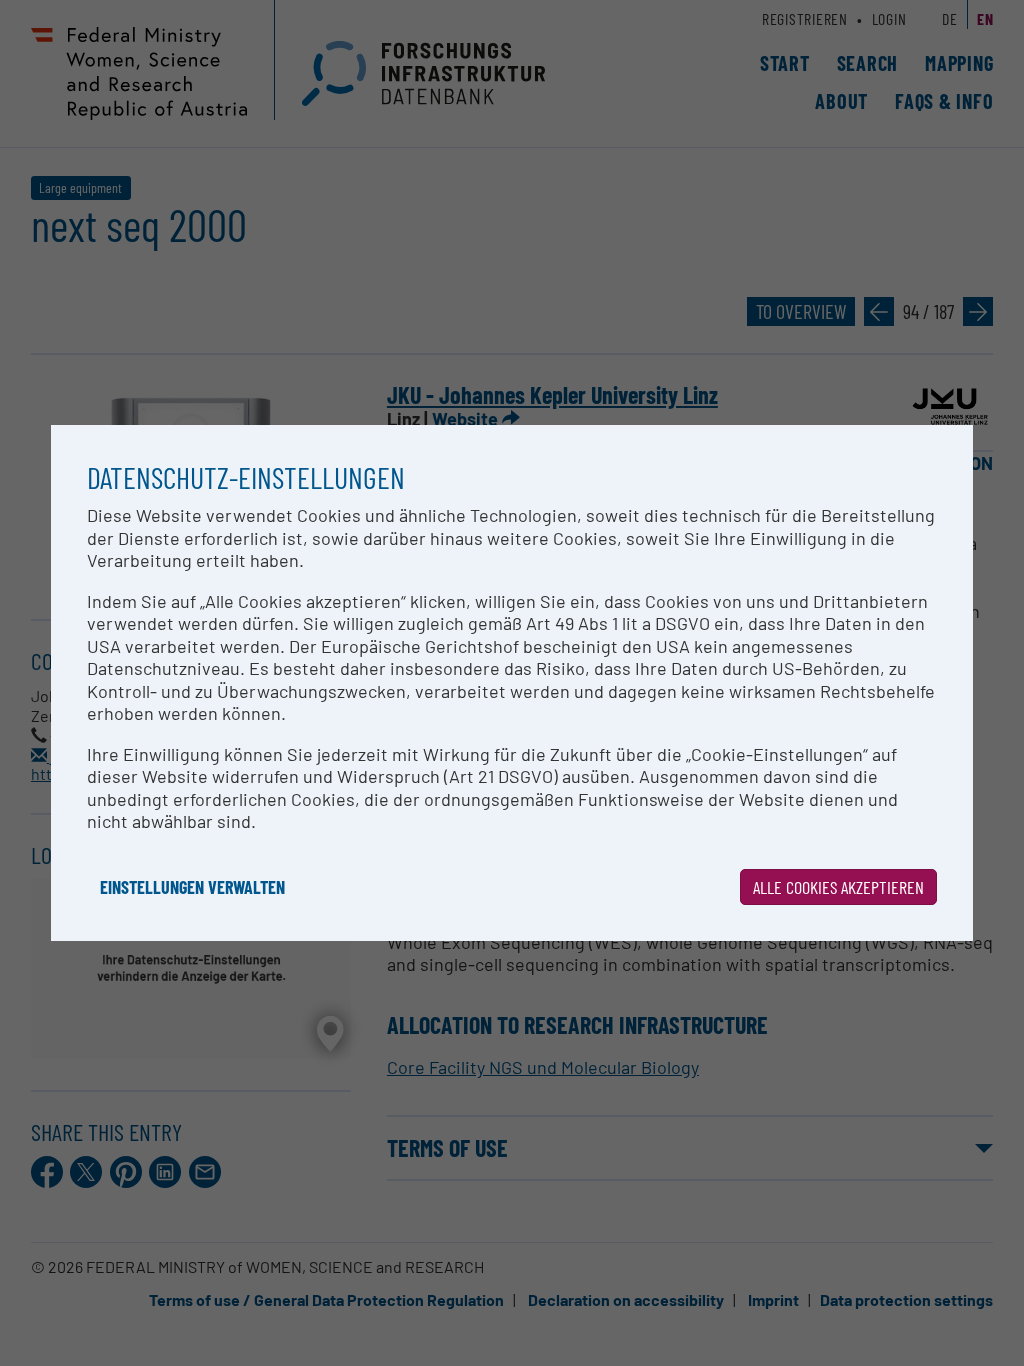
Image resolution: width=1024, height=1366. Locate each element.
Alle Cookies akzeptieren (838, 887)
